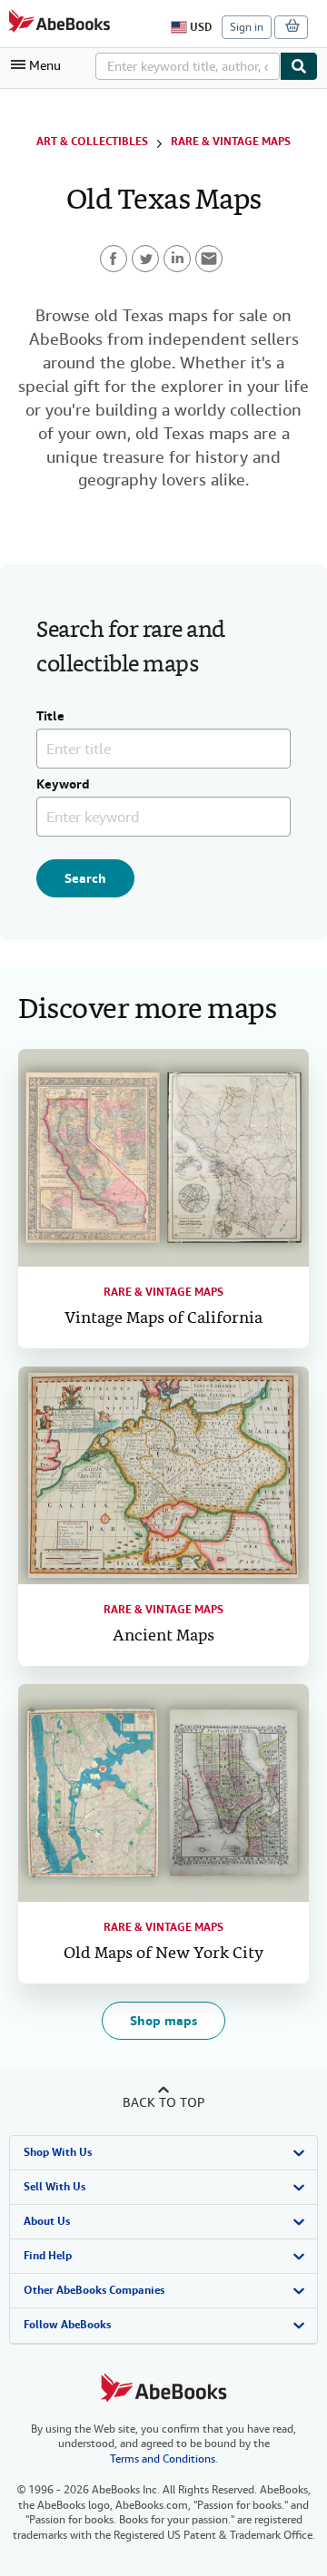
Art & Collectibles (92, 142)
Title (50, 717)
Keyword (63, 785)
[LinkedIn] (177, 259)
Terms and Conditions (163, 2459)
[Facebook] (114, 259)
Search (85, 878)
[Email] (209, 259)
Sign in (247, 27)
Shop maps (163, 2021)
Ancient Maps (163, 1636)
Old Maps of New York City (163, 1954)
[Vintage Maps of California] (163, 1158)
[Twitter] (145, 259)
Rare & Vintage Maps (231, 142)
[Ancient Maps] (163, 1475)
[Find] (299, 66)
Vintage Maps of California (163, 1319)
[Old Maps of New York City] (163, 1793)
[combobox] (188, 66)
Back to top (163, 2102)
